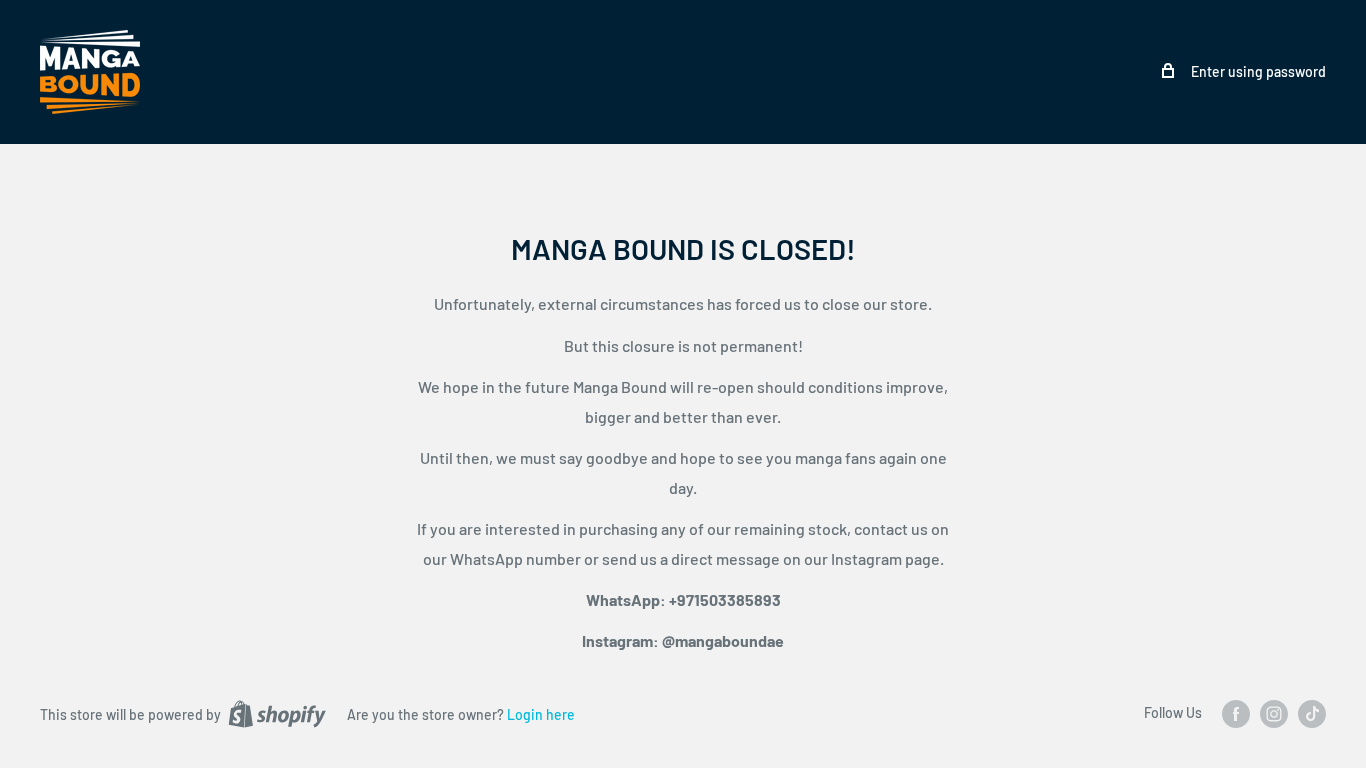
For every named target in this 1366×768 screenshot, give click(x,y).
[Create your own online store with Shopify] (277, 714)
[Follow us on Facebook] (1236, 714)
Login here (541, 714)
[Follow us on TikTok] (1312, 714)
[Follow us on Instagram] (1274, 714)
